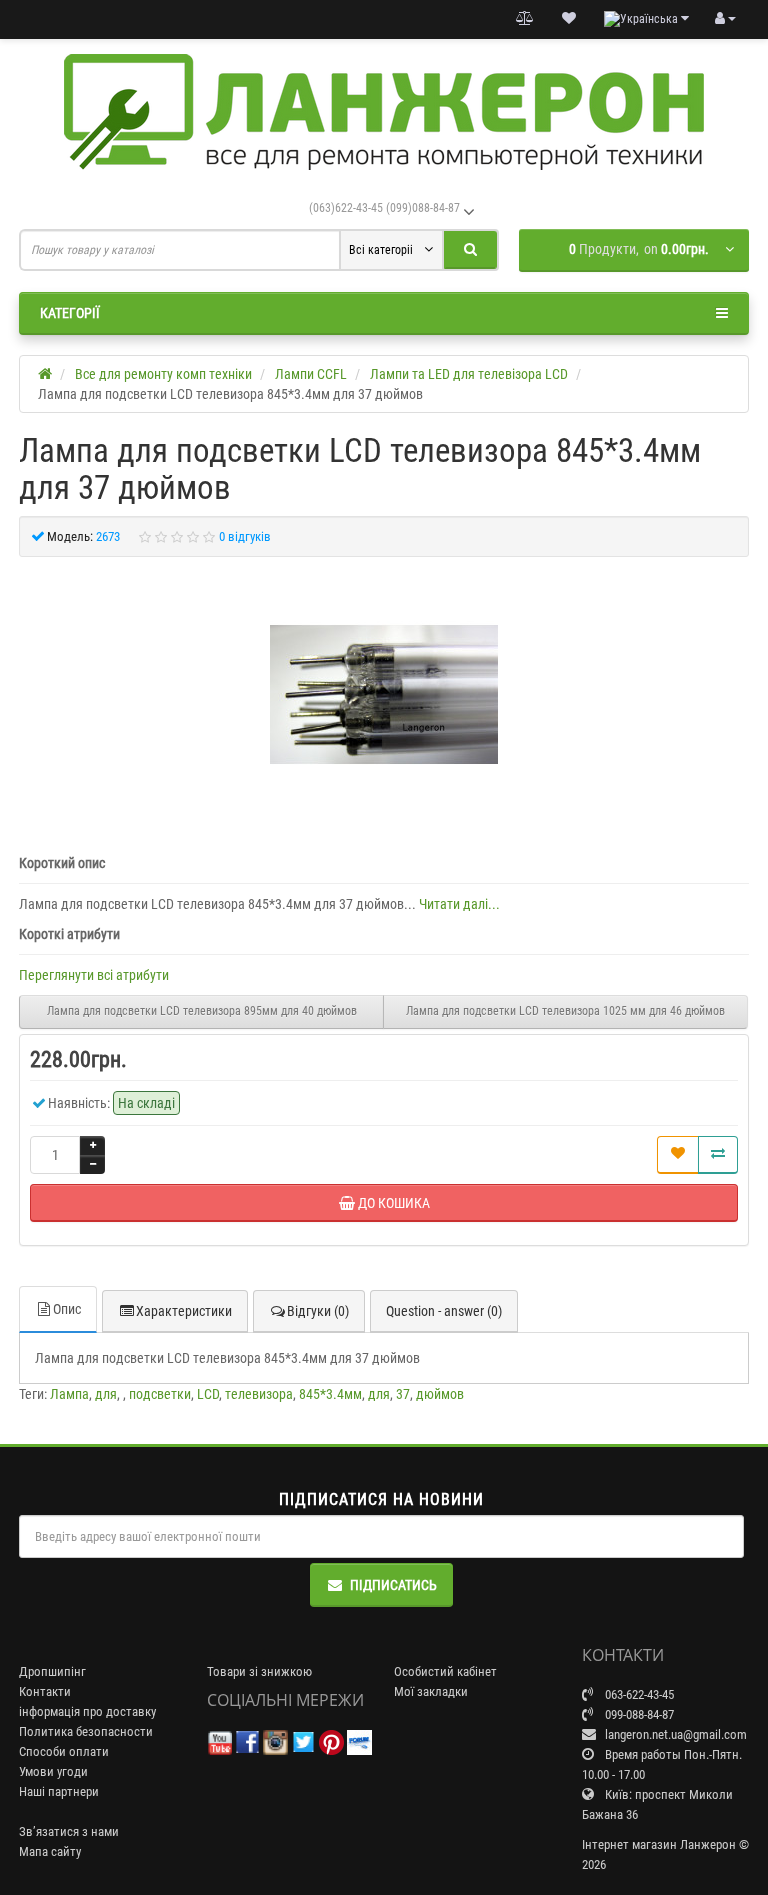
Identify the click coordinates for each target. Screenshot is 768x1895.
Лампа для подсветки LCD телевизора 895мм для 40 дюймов (202, 1011)
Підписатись (393, 1585)
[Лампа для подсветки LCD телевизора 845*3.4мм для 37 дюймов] (384, 695)
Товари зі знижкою (259, 1671)
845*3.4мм (330, 1394)
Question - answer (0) (444, 1311)
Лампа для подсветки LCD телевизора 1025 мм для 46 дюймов (565, 1011)
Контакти (45, 1691)
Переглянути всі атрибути (94, 975)
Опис (67, 1309)
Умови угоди (53, 1771)
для (106, 1394)
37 (403, 1394)
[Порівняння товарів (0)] (525, 19)
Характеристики (184, 1311)
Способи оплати (64, 1751)
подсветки (160, 1394)
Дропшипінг (52, 1671)
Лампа (69, 1394)
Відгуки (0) (318, 1311)
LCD (208, 1394)
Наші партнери (59, 1791)
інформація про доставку (87, 1711)
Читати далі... (459, 904)
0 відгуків (245, 536)
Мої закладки (431, 1691)
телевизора (259, 1394)
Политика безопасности (86, 1731)
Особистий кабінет (445, 1671)
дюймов (440, 1394)
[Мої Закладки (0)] (569, 19)
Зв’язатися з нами (69, 1831)
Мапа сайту (50, 1851)
